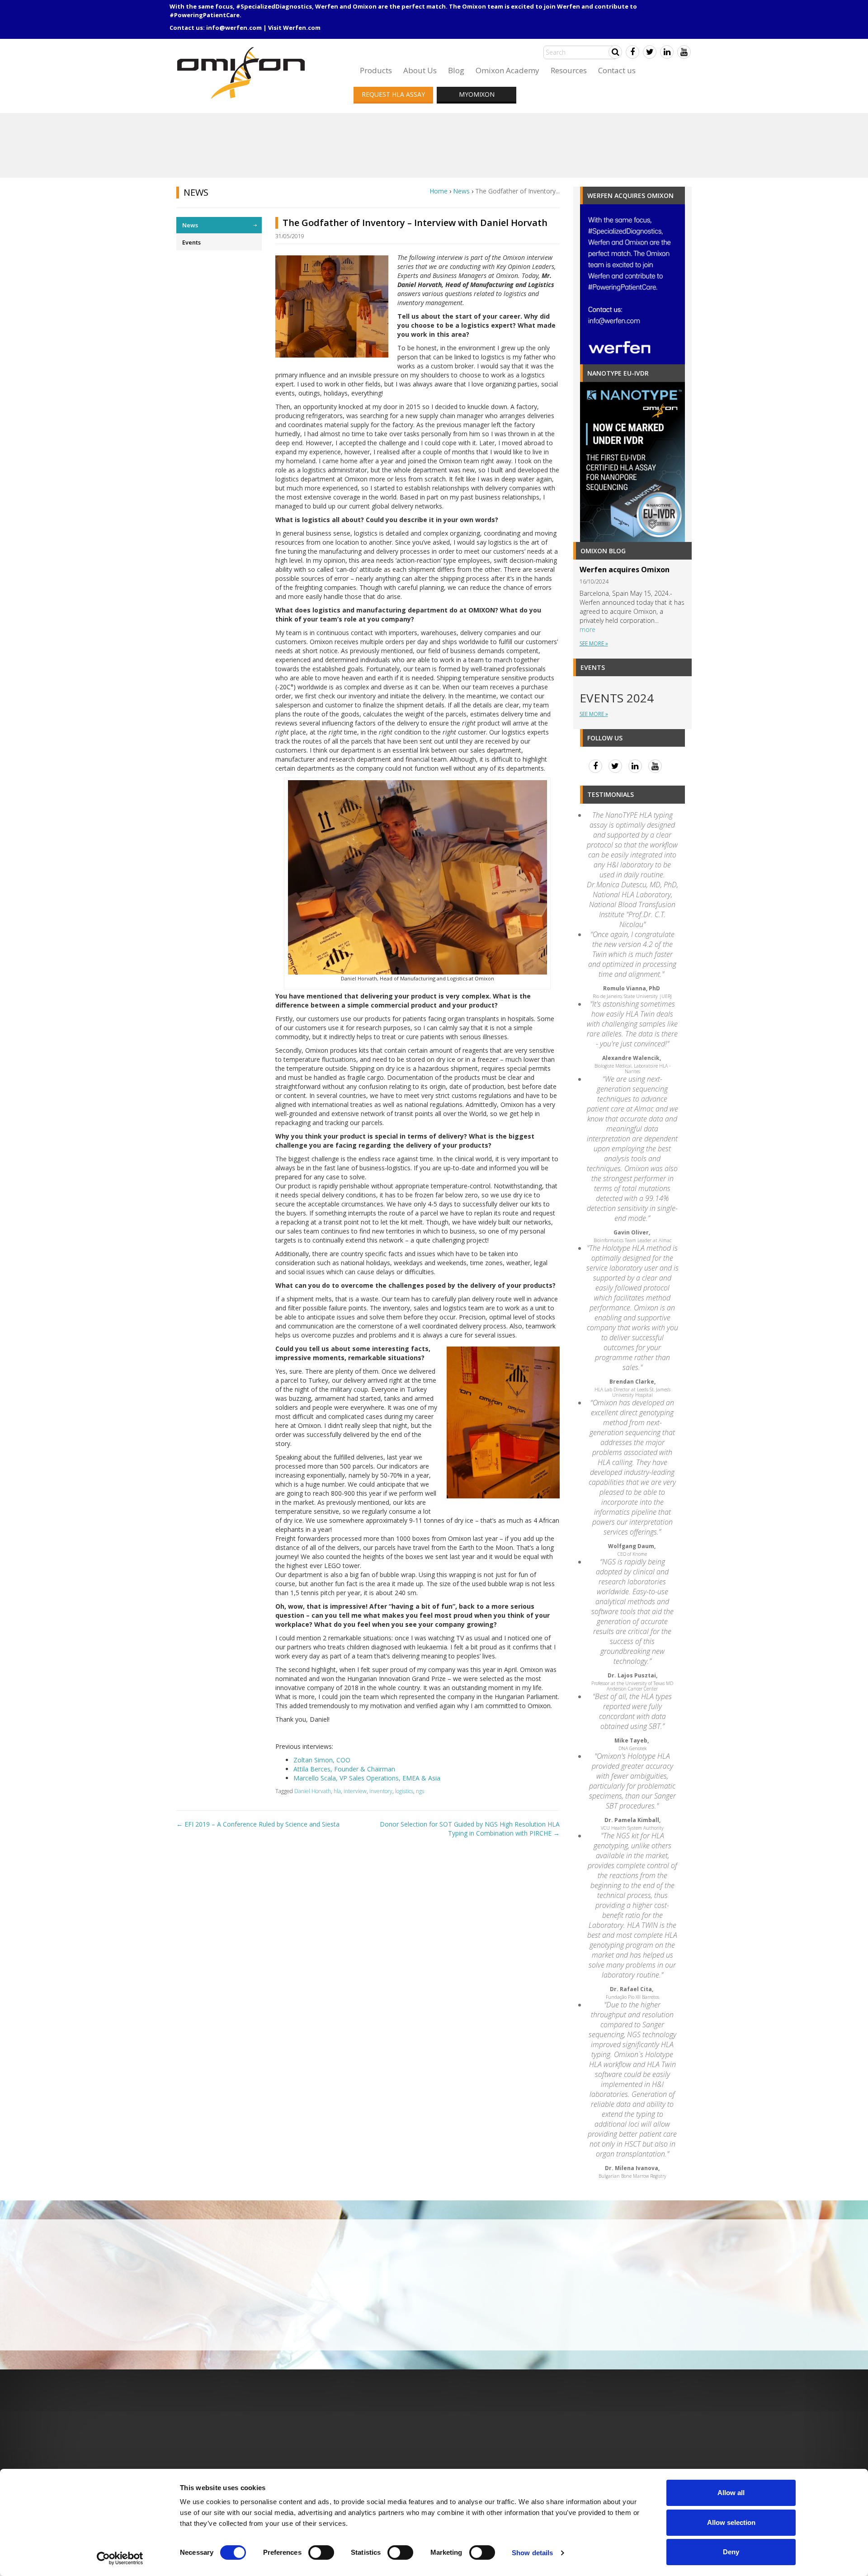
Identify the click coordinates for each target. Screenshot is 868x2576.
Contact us (617, 70)
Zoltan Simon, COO (322, 1760)
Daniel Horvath (313, 1791)
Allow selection (731, 2522)
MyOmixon (477, 94)
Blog (456, 70)
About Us (420, 70)
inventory (381, 1791)
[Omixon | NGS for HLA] (243, 50)
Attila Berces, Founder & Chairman (344, 1769)
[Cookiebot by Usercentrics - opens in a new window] (120, 2558)
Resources (569, 70)
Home (439, 191)
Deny (731, 2552)
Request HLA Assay (393, 94)
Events (191, 242)
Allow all (731, 2493)
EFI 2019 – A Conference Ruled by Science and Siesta (258, 1824)
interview (355, 1791)
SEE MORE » (594, 643)
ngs (420, 1791)
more (587, 629)
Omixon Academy (507, 70)
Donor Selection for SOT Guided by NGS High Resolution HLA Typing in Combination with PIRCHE (470, 1829)
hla (337, 1791)
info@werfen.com (234, 28)
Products (376, 70)
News (461, 191)
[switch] (321, 2552)
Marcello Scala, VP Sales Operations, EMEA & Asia (367, 1778)
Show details (532, 2553)
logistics (404, 1791)
